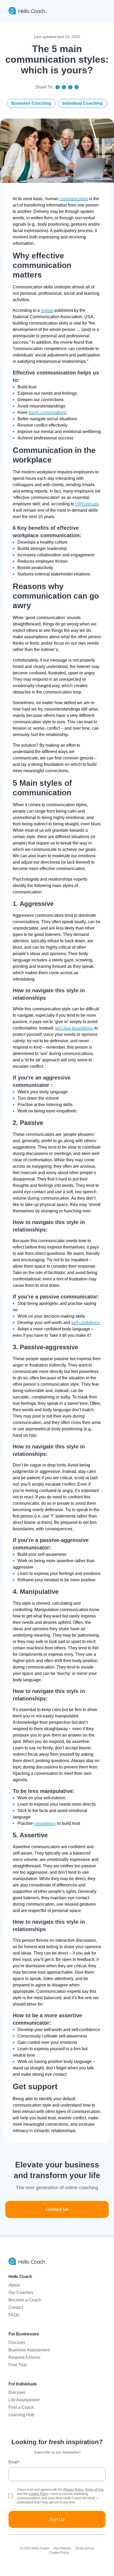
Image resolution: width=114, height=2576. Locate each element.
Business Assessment (29, 2350)
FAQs (14, 2315)
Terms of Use (94, 2490)
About (14, 2285)
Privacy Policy (73, 2490)
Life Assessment (24, 2400)
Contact (16, 2307)
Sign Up (57, 2519)
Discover (17, 2342)
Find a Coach (21, 2407)
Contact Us (57, 2209)
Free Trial (17, 2365)
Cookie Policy (38, 2494)
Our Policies (62, 2548)
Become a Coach (25, 2300)
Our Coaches (21, 2293)
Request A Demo (24, 2357)
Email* (14, 2462)
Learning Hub (21, 2415)
